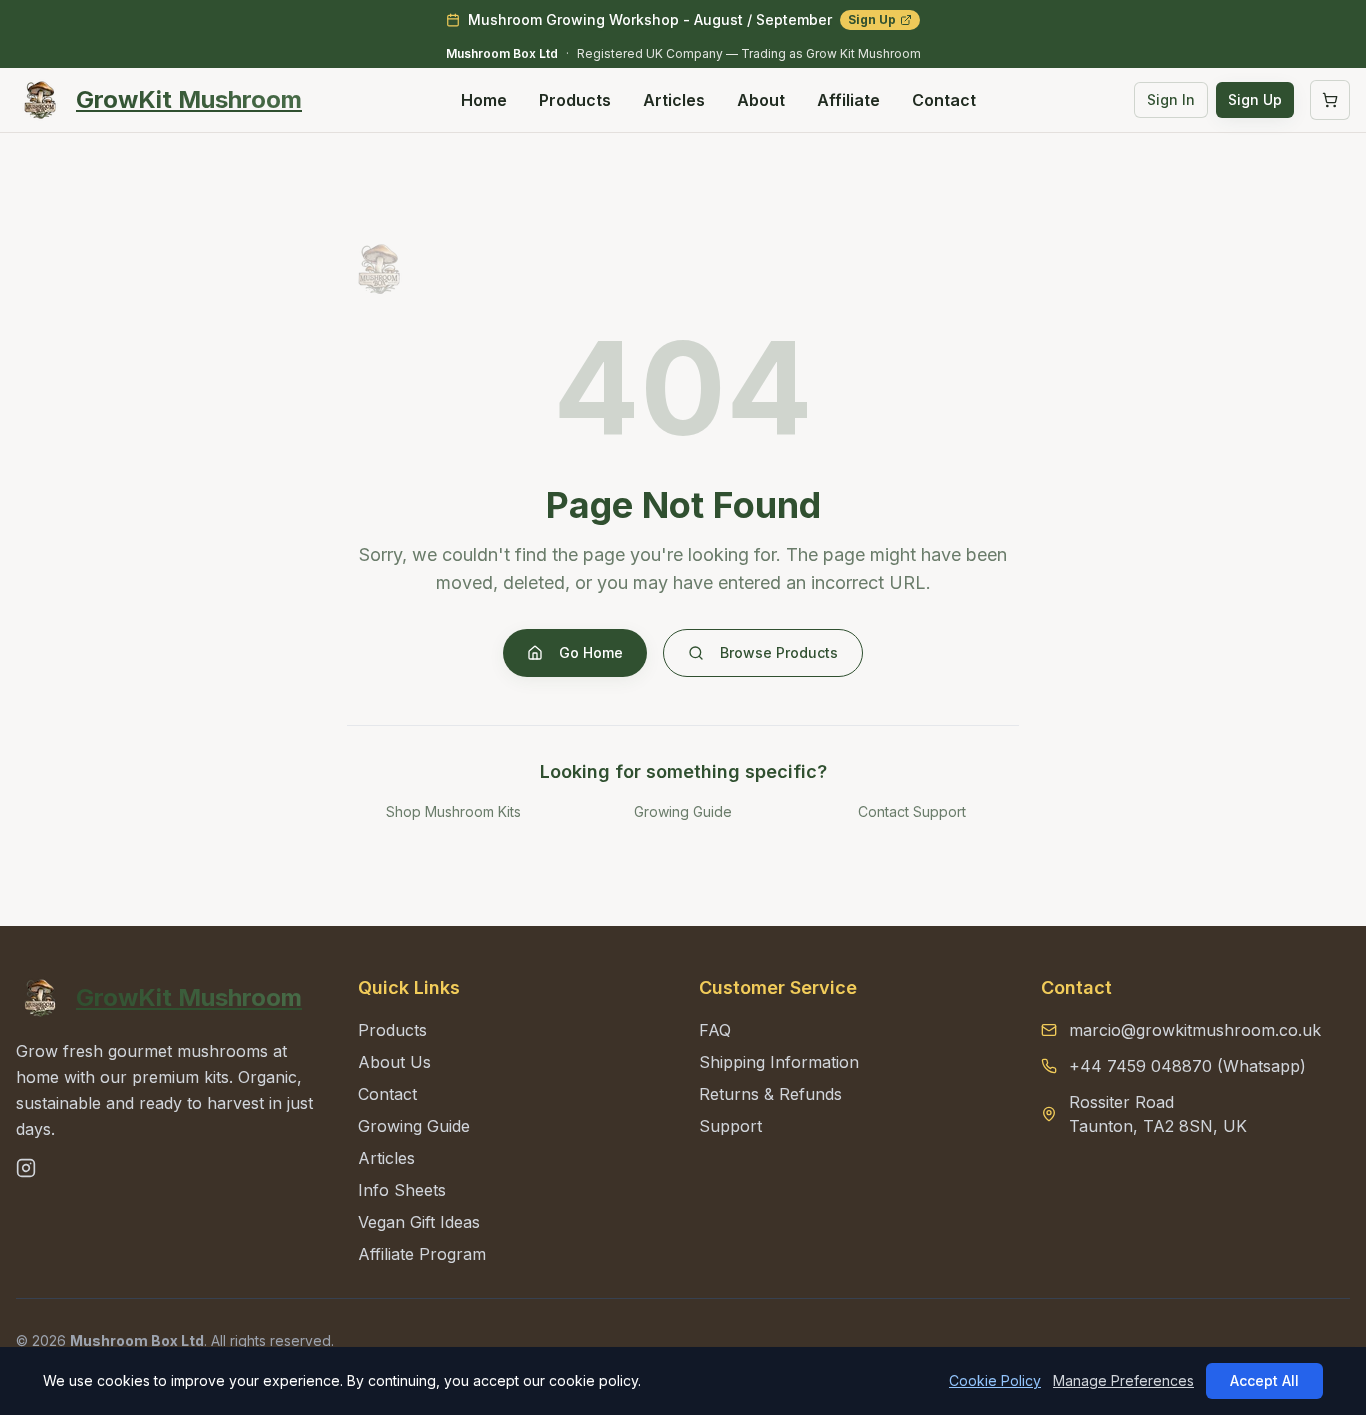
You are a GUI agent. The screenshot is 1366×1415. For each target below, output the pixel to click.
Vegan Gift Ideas (419, 1222)
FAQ (715, 1030)
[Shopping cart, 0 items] (1330, 100)
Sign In (1171, 99)
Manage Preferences (1123, 1380)
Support (730, 1126)
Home (484, 100)
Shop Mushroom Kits (453, 811)
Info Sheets (402, 1190)
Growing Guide (683, 811)
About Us (394, 1062)
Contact (944, 100)
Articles (674, 100)
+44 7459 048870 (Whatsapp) (1187, 1066)
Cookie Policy (995, 1380)
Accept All (1264, 1380)
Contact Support (912, 811)
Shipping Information (779, 1062)
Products (575, 100)
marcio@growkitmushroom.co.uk (1195, 1030)
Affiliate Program (422, 1254)
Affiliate (848, 100)
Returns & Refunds (770, 1094)
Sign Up (872, 19)
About (761, 100)
